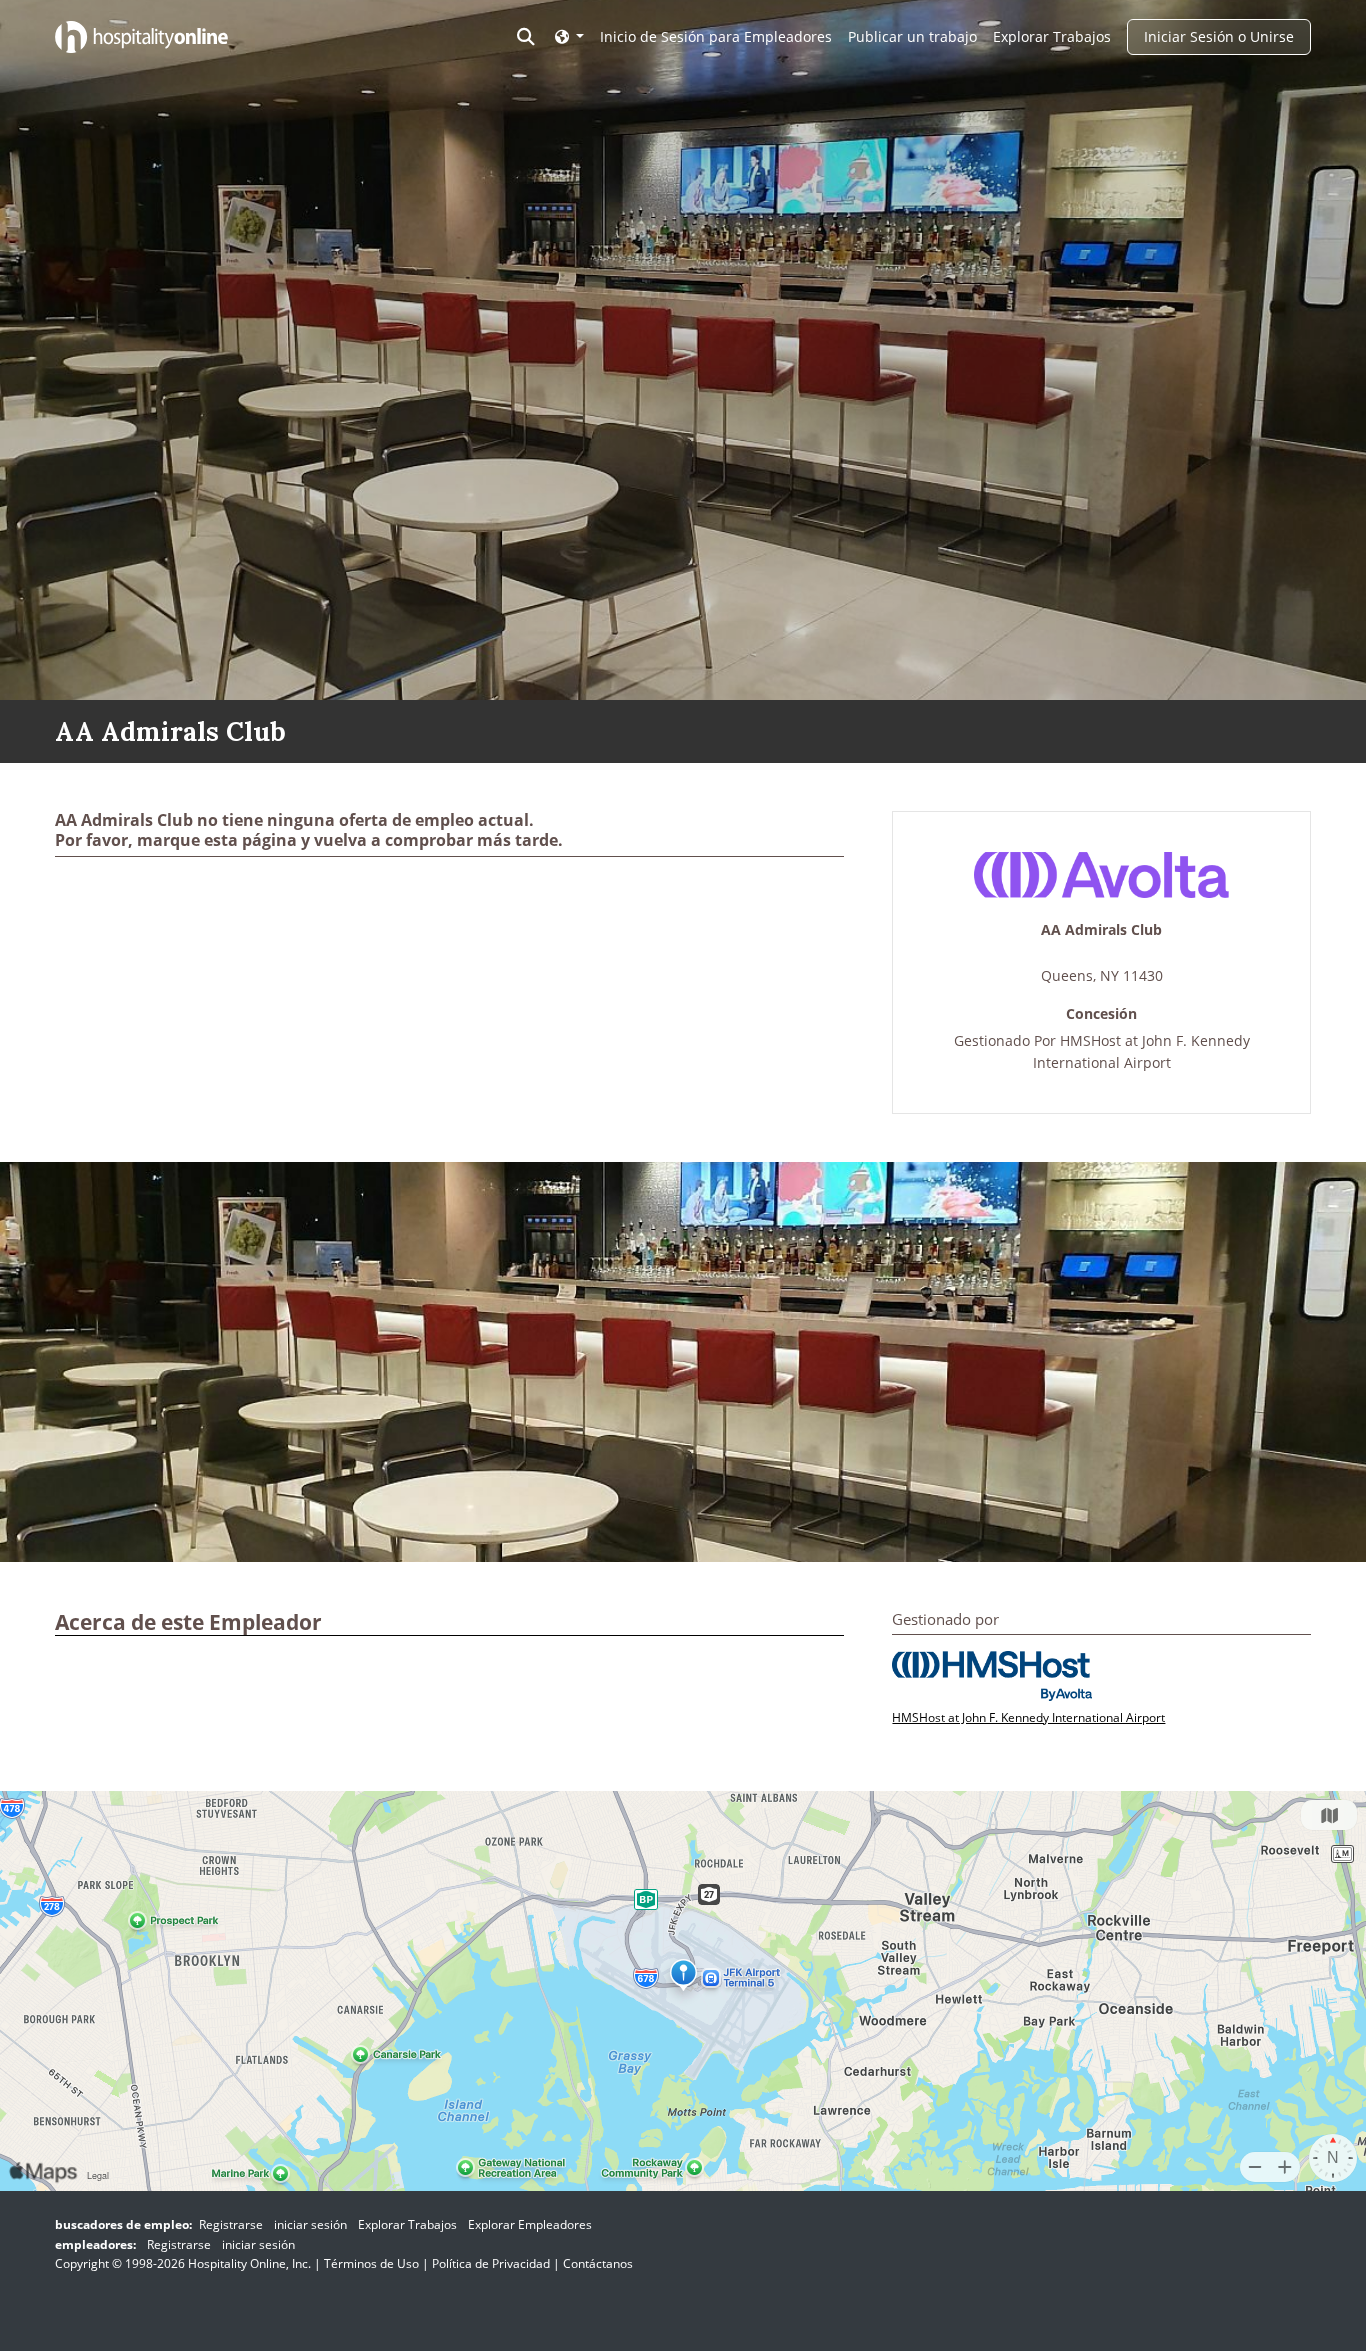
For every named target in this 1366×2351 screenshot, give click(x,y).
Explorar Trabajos (1052, 36)
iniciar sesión (310, 2224)
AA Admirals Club (1101, 930)
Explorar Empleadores (530, 2224)
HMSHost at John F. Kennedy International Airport (1028, 1717)
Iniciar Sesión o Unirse (1219, 36)
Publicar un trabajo (912, 36)
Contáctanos (598, 2263)
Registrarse (231, 2224)
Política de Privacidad (491, 2263)
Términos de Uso (371, 2263)
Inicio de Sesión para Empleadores (716, 36)
